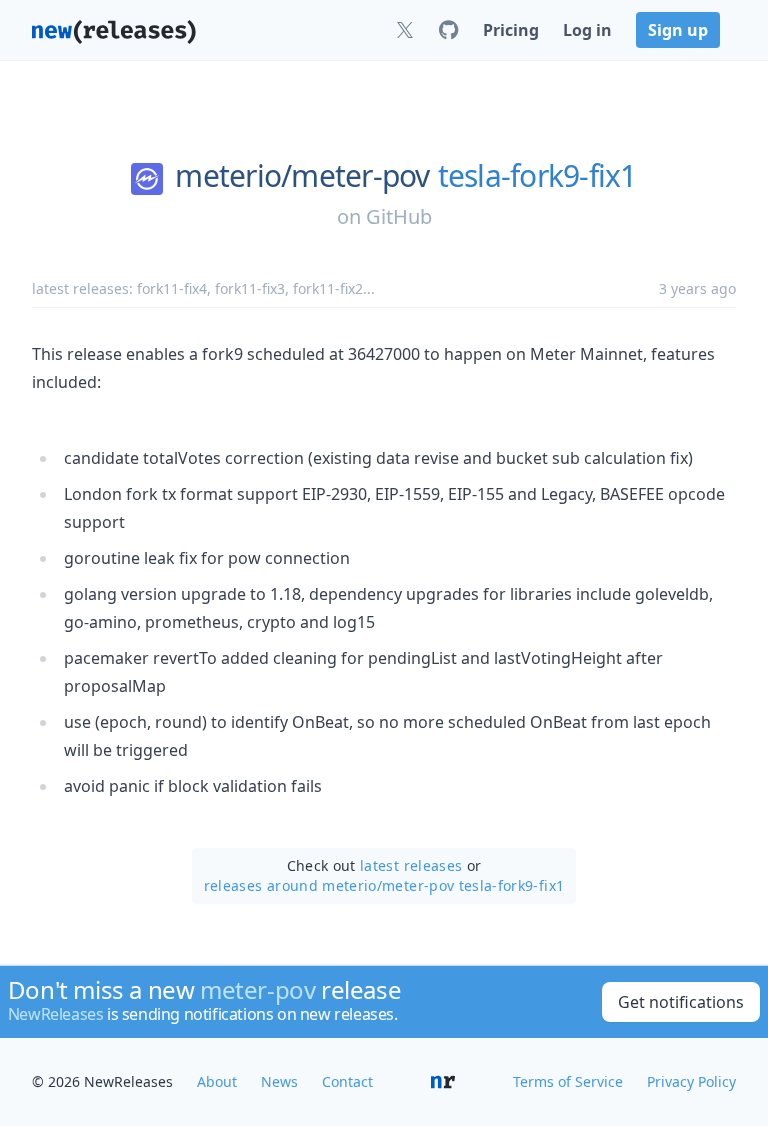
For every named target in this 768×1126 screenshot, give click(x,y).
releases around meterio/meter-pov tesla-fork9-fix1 (384, 885)
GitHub (399, 216)
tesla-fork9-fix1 (537, 176)
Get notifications (681, 1002)
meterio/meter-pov (302, 176)
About (217, 1081)
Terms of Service (568, 1081)
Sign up (678, 30)
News (279, 1081)
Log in (587, 30)
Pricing (511, 30)
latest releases (411, 865)
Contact (347, 1081)
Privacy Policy (691, 1081)
